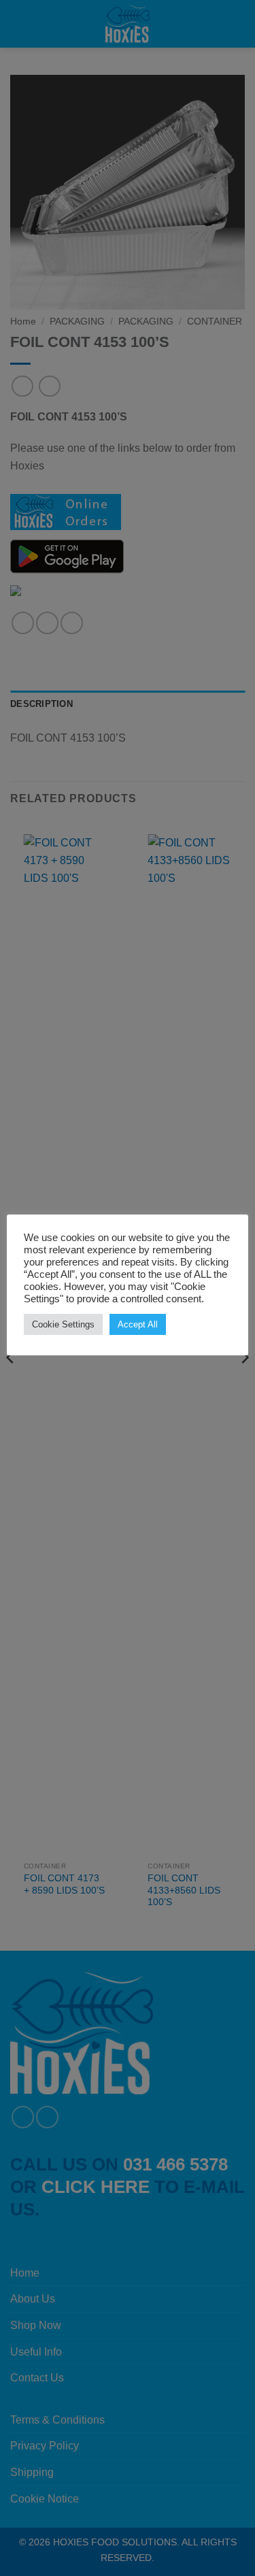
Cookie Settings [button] (63, 1324)
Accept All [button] (138, 1324)
